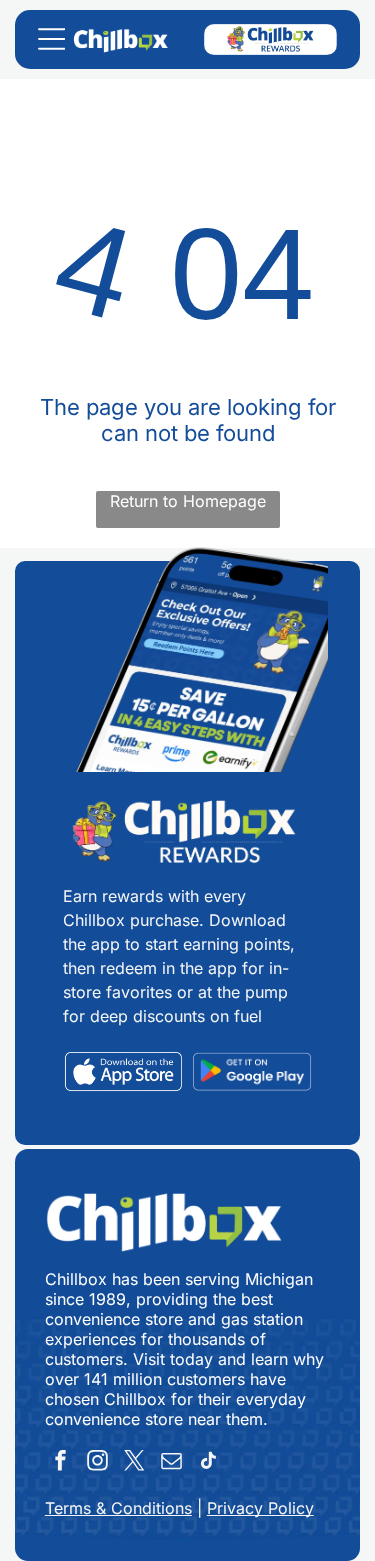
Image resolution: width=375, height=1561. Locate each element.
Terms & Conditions (118, 1508)
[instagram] (98, 1463)
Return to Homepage (188, 501)
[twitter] (135, 1463)
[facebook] (61, 1463)
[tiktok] (209, 1463)
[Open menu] (51, 39)
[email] (172, 1463)
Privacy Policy (260, 1508)
